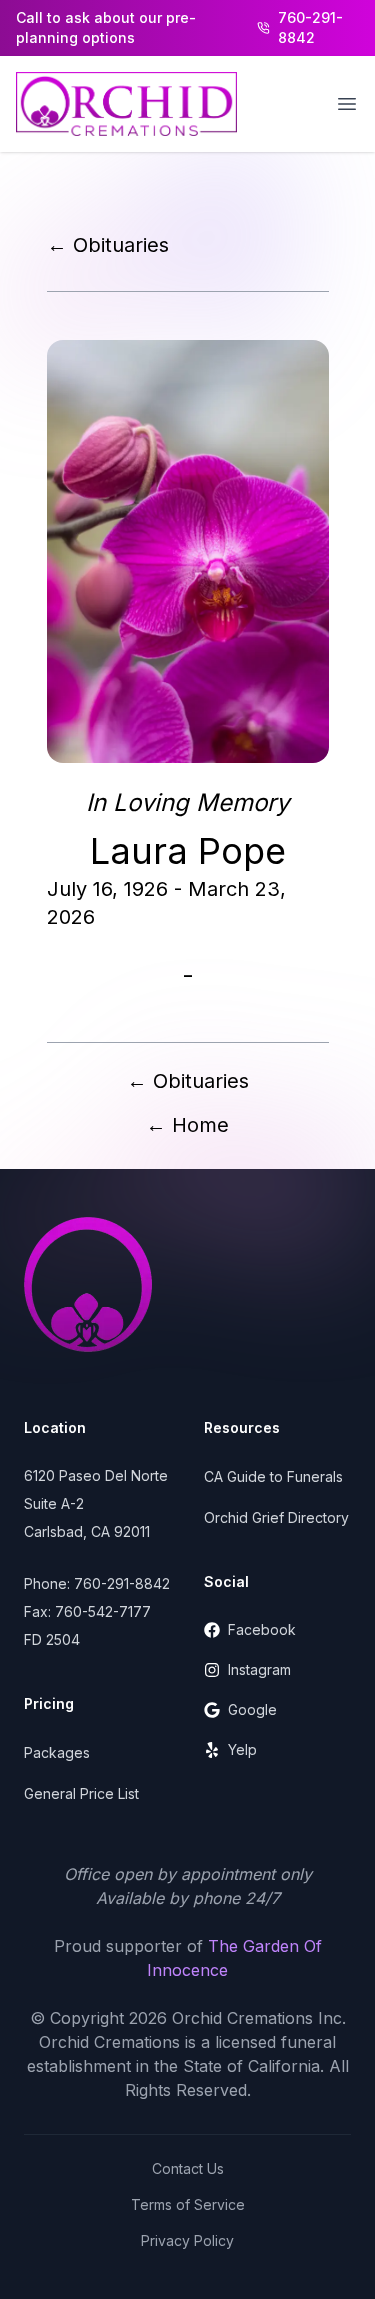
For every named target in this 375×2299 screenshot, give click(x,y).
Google (252, 1709)
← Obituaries (108, 245)
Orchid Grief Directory (276, 1517)
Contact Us (188, 2168)
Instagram (259, 1669)
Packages (57, 1752)
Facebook (262, 1629)
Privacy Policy (187, 2240)
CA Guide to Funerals (273, 1476)
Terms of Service (188, 2204)
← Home (187, 1125)
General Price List (81, 1793)
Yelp (242, 1749)
